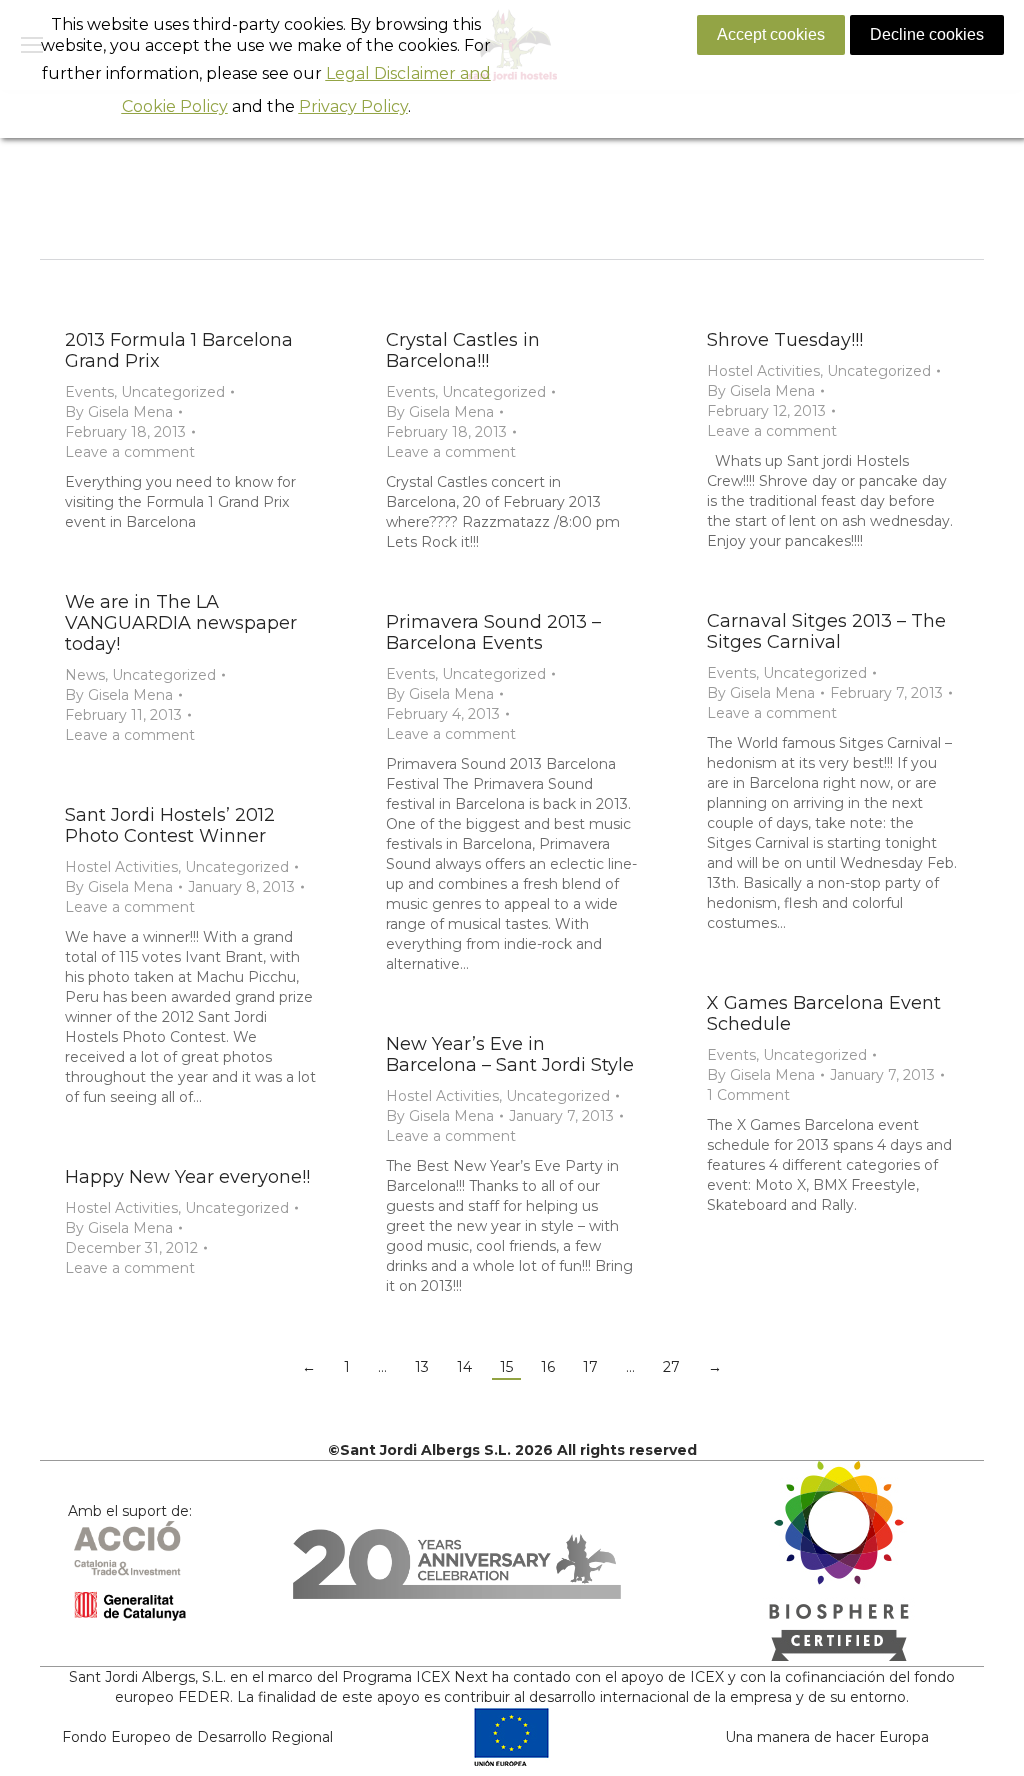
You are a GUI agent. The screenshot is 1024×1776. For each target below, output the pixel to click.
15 (506, 1367)
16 (548, 1367)
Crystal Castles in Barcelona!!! (463, 350)
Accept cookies (771, 34)
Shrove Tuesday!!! (785, 340)
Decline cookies (927, 34)
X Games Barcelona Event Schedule (824, 1013)
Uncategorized (173, 392)
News (85, 675)
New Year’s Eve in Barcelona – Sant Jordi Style (510, 1054)
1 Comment (748, 1095)
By (119, 412)
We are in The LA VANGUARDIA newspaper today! (181, 623)
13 (422, 1367)
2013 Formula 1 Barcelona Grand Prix (179, 350)
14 (464, 1367)
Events (89, 392)
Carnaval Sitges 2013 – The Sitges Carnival (826, 631)
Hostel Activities (763, 371)
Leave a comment (130, 452)
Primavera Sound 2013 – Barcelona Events (493, 632)
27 (671, 1367)
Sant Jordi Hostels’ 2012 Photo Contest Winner (170, 825)
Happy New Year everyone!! (187, 1177)
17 (590, 1367)
